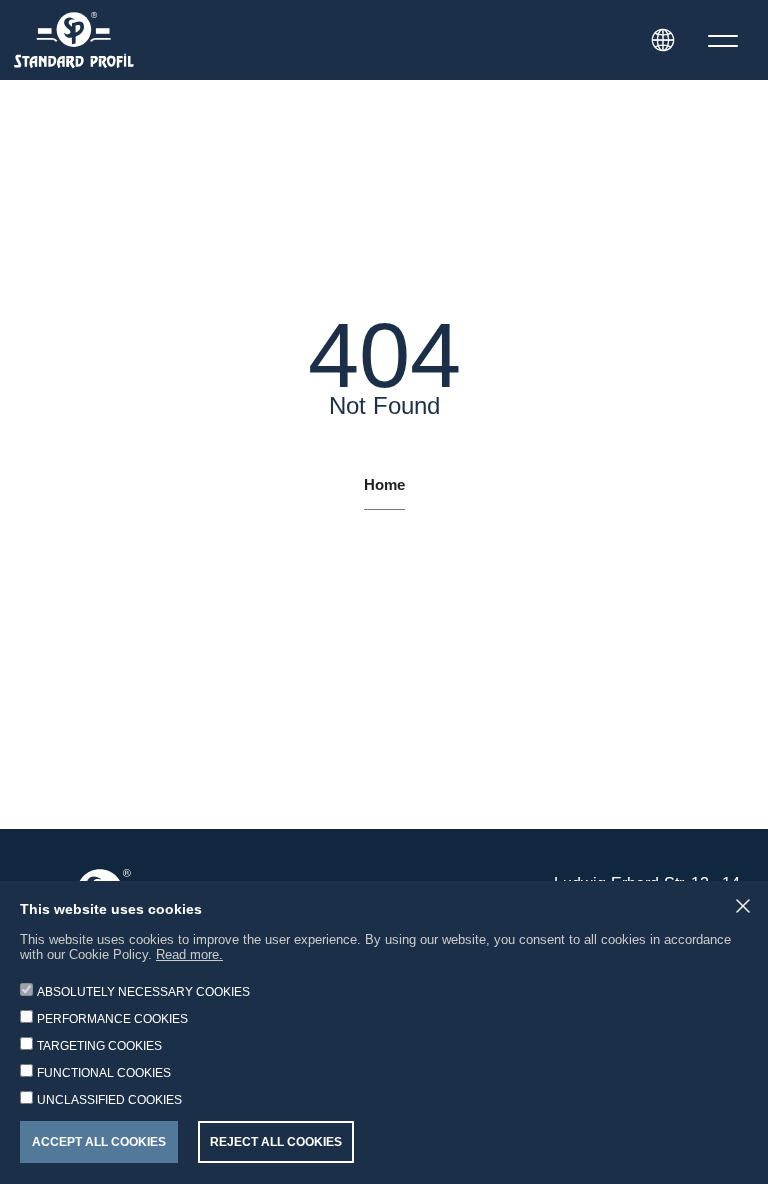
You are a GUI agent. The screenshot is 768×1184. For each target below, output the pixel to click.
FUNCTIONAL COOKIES (104, 1073)
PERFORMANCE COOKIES (112, 1019)
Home (384, 485)
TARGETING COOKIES (99, 1046)
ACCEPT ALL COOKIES (99, 1142)
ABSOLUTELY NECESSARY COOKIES (143, 992)
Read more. (189, 954)
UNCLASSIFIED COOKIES (109, 1100)
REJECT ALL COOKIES (276, 1142)
